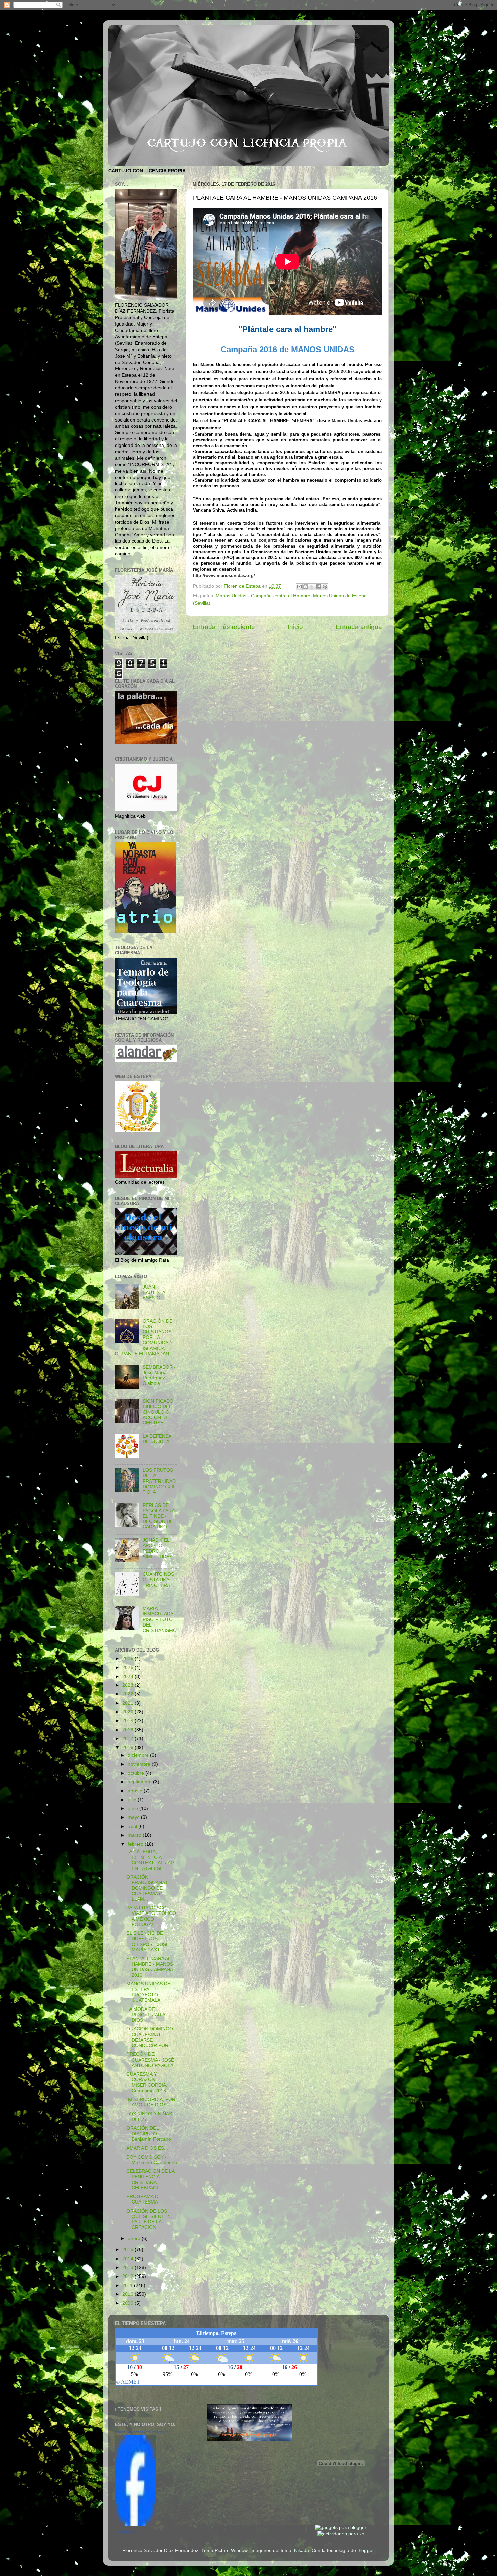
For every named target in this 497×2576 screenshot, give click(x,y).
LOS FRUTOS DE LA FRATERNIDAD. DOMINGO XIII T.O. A (160, 1481)
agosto (136, 1791)
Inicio (295, 627)
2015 (128, 2250)
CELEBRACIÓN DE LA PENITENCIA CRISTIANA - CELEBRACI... (150, 2180)
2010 (128, 2294)
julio (133, 1800)
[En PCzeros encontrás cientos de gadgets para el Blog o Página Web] (341, 2527)
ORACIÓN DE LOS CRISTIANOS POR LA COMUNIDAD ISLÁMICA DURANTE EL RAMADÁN (144, 1338)
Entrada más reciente (224, 627)
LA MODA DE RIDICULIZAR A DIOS (146, 2015)
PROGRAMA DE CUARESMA (144, 2199)
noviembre (140, 1764)
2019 (128, 1721)
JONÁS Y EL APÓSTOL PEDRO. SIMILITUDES (158, 1548)
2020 (128, 1712)
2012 (128, 2276)
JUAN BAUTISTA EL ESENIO (157, 1292)
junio (134, 1809)
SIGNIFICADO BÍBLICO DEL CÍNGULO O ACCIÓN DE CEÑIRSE (158, 1412)
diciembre (139, 1755)
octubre (137, 1773)
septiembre (140, 1782)
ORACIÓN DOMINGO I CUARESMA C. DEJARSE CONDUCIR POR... (151, 2037)
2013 (128, 2268)
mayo (134, 1817)
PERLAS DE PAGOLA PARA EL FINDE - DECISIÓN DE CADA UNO (159, 1516)
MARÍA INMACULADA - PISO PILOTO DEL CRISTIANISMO (160, 1619)
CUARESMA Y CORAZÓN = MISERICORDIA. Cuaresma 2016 (147, 2083)
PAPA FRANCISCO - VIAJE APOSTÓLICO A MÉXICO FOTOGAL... (151, 1916)
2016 (128, 1747)
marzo (135, 1835)
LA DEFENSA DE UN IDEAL (157, 1439)
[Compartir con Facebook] (318, 587)
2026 (128, 1658)
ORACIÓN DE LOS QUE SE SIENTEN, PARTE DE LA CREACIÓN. (149, 2219)
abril (133, 1826)
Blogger (365, 2550)
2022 (128, 1694)
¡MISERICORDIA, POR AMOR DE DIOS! (151, 2102)
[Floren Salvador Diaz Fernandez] (135, 2525)
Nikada (302, 2550)
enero (135, 2238)
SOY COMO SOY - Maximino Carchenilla (152, 2160)
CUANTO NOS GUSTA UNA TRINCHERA (158, 1580)
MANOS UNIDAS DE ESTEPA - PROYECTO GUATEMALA (148, 1992)
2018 (128, 1730)
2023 (128, 1685)
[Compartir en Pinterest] (325, 587)
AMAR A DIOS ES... (147, 2148)
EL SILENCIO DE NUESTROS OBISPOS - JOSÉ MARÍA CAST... (148, 1942)
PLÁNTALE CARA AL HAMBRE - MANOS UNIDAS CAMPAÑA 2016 (150, 1967)
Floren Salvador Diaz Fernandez (142, 2432)
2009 (128, 2303)
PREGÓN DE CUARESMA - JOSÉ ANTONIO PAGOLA (150, 2060)
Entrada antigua (359, 627)
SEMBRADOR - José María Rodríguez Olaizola (159, 1375)
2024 (128, 1676)
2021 (128, 1703)
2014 (128, 2259)
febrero (136, 1844)
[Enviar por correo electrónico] (299, 587)
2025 (128, 1668)
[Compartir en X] (312, 587)
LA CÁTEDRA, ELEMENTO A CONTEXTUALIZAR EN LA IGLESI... (150, 1860)
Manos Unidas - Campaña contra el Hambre (263, 596)
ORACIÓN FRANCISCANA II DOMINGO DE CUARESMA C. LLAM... (148, 1888)
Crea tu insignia (128, 2531)
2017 (128, 1739)
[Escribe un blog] (306, 587)
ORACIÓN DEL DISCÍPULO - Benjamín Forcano (149, 2134)
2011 (128, 2285)
